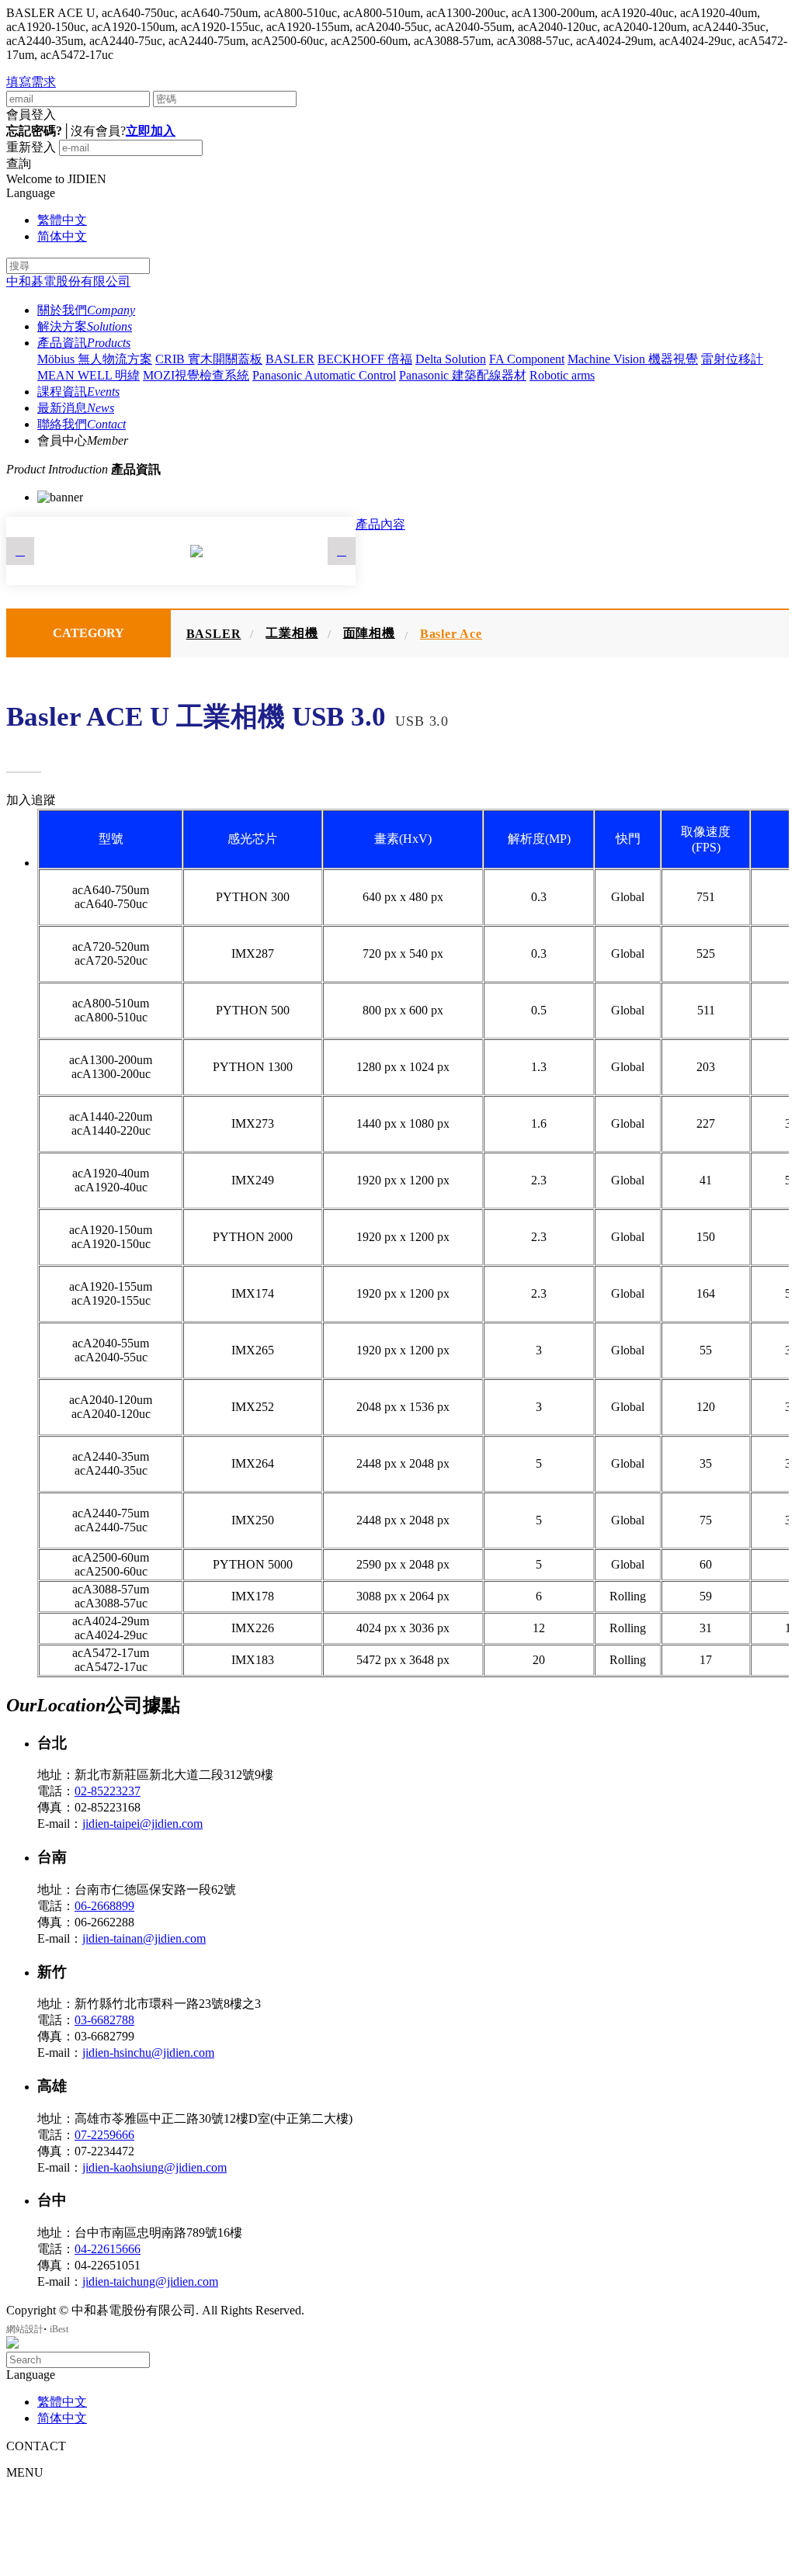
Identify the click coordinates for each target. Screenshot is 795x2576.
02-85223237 (108, 1791)
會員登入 (31, 114)
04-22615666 (108, 2249)
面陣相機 (369, 633)
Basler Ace (451, 634)
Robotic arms (562, 375)
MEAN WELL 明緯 (89, 375)
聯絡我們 (82, 424)
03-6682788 (104, 2020)
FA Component (527, 359)
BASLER (290, 359)
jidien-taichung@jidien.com (150, 2281)
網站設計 (25, 2329)
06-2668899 (104, 1906)
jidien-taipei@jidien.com (142, 1824)
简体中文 (62, 236)
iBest (59, 2329)
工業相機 (292, 633)
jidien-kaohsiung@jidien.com (154, 2167)
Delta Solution (451, 359)
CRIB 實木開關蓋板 (209, 359)
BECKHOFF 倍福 (365, 359)
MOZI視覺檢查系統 (196, 375)
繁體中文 (62, 220)
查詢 (19, 163)
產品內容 (380, 524)
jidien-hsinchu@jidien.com (148, 2052)
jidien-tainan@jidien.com (144, 1938)
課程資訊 (78, 392)
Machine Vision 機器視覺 (633, 359)
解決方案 (85, 326)
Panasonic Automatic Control (324, 375)
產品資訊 (84, 343)
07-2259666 (104, 2135)
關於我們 (86, 310)
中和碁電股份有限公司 (68, 281)
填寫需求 (31, 82)
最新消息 (76, 408)
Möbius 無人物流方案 (95, 359)
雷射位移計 (732, 359)
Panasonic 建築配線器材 (463, 375)
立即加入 (151, 131)
